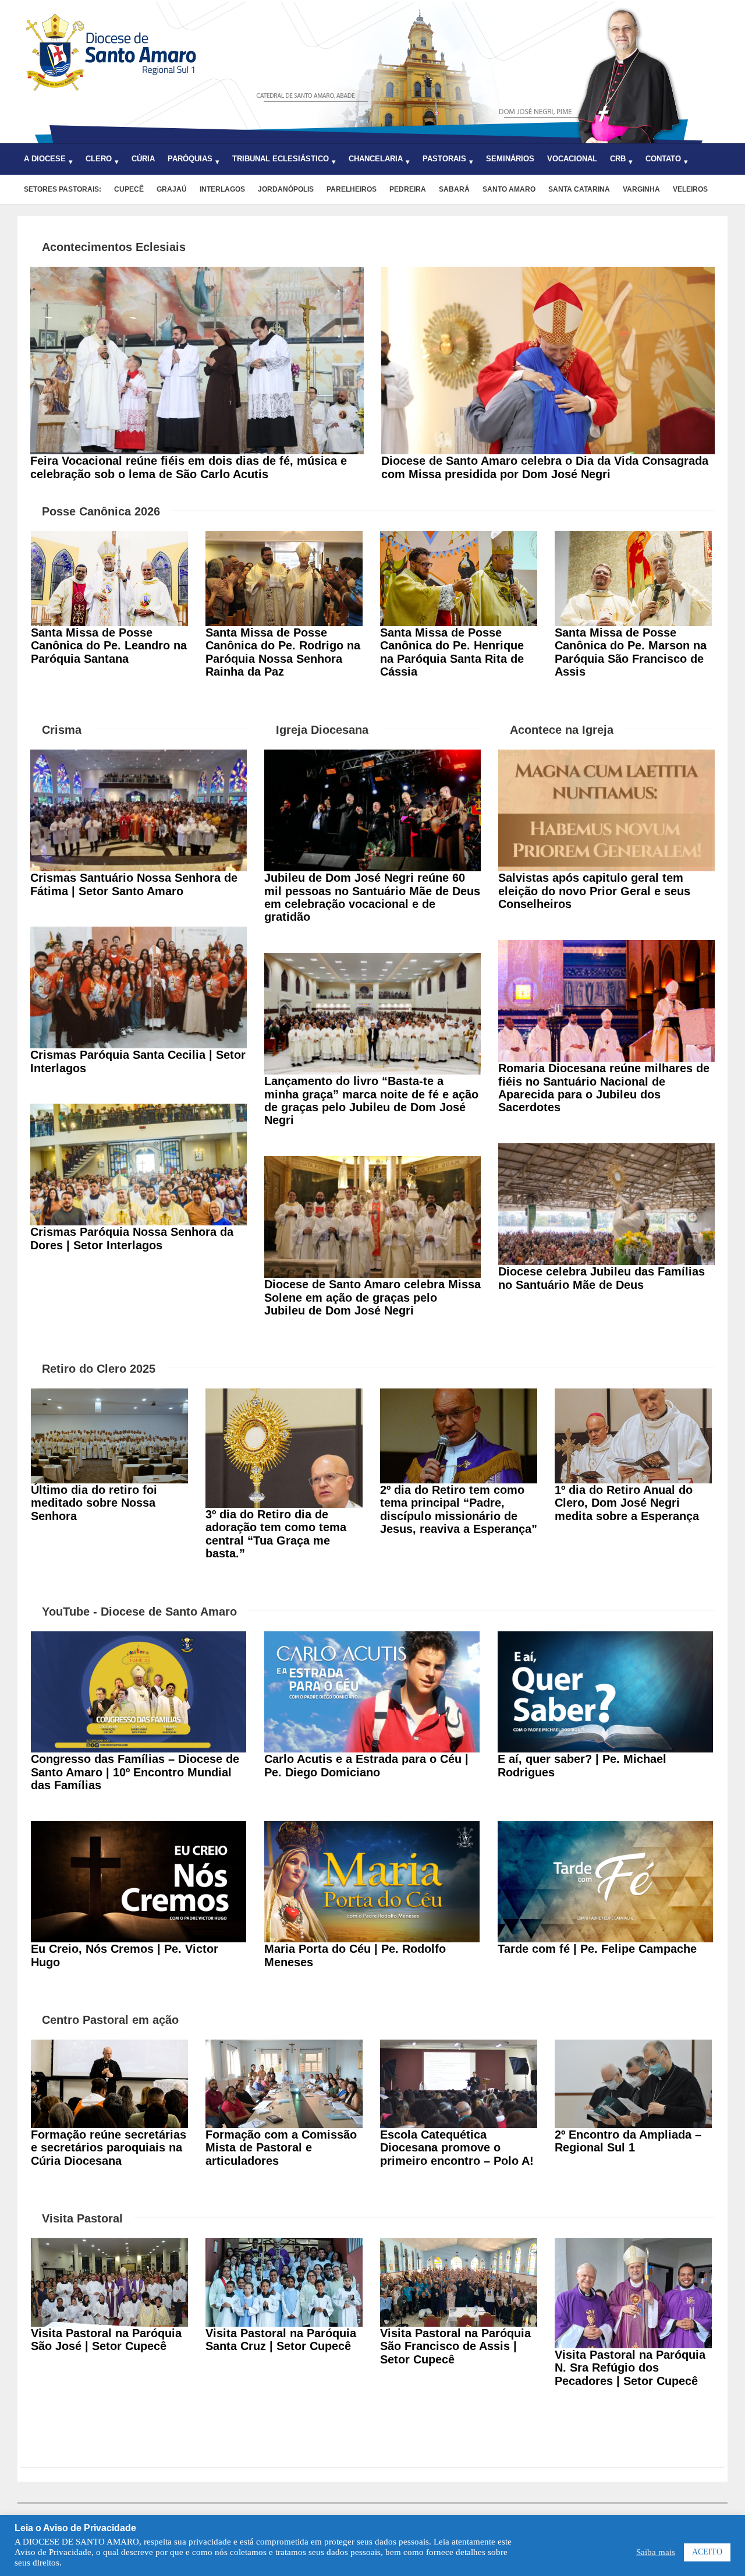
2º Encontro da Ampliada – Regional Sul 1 (628, 2141)
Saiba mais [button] (656, 2552)
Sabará (454, 189)
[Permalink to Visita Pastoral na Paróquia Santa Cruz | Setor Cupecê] (284, 2245)
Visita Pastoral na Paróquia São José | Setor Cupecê (106, 2340)
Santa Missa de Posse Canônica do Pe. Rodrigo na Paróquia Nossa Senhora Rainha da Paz (283, 652)
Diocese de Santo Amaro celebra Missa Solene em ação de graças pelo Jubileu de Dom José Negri (372, 1297)
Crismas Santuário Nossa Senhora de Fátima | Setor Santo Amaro (134, 884)
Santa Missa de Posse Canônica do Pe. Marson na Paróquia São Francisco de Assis (631, 652)
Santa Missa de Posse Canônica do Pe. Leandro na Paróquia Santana (109, 646)
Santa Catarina (579, 189)
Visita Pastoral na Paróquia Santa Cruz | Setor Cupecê (281, 2340)
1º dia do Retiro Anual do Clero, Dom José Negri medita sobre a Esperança (627, 1503)
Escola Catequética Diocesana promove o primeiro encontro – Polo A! (457, 2148)
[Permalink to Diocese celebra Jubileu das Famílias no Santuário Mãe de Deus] (606, 1150)
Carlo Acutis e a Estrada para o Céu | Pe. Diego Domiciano (366, 1765)
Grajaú (172, 189)
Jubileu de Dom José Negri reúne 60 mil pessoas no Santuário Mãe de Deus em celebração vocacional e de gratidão (372, 897)
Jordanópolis (286, 189)
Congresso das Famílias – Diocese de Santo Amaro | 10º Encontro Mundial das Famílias (135, 1772)
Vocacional (572, 159)
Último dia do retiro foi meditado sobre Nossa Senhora (94, 1503)
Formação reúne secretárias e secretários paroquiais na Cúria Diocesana (109, 2148)
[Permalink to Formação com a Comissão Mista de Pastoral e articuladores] (284, 2046)
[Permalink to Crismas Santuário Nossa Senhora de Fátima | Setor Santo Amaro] (139, 756)
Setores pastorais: (63, 189)
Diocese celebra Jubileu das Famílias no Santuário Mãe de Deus (602, 1278)
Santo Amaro (509, 189)
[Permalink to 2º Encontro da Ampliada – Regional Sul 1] (633, 2046)
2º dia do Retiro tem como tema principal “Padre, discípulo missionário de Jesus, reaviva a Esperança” (459, 1509)
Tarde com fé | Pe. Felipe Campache (597, 1949)
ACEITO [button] (707, 2552)
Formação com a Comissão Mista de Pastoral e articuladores (281, 2148)
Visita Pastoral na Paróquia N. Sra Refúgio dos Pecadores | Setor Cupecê (630, 2368)
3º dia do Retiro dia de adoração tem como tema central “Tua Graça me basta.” (276, 1534)
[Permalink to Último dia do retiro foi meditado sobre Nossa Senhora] (109, 1395)
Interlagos (222, 189)
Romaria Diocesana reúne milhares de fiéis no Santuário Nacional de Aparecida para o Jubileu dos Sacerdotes (604, 1088)
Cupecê (129, 189)
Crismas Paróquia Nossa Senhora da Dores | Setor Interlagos (132, 1238)
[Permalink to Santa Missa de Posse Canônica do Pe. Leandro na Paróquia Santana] (109, 538)
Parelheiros (352, 189)
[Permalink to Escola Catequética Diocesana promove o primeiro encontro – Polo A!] (459, 2046)
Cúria (143, 159)
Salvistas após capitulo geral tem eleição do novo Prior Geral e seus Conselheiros (594, 891)
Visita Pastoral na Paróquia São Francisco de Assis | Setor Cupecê (455, 2346)
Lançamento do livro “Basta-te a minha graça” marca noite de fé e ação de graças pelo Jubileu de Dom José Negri (371, 1100)
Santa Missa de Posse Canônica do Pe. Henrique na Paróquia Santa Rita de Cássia (452, 652)
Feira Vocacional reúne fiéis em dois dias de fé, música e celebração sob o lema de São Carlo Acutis (189, 467)
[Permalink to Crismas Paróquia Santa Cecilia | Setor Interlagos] (139, 933)
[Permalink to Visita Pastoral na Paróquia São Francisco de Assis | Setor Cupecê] (459, 2245)
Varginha (641, 189)
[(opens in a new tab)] (139, 1638)
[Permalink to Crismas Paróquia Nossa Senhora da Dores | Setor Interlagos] (139, 1110)
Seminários (510, 159)
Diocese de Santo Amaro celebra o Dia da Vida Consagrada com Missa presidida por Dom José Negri (545, 467)
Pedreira (408, 189)
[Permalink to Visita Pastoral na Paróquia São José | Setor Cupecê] (109, 2245)
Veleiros (690, 189)
